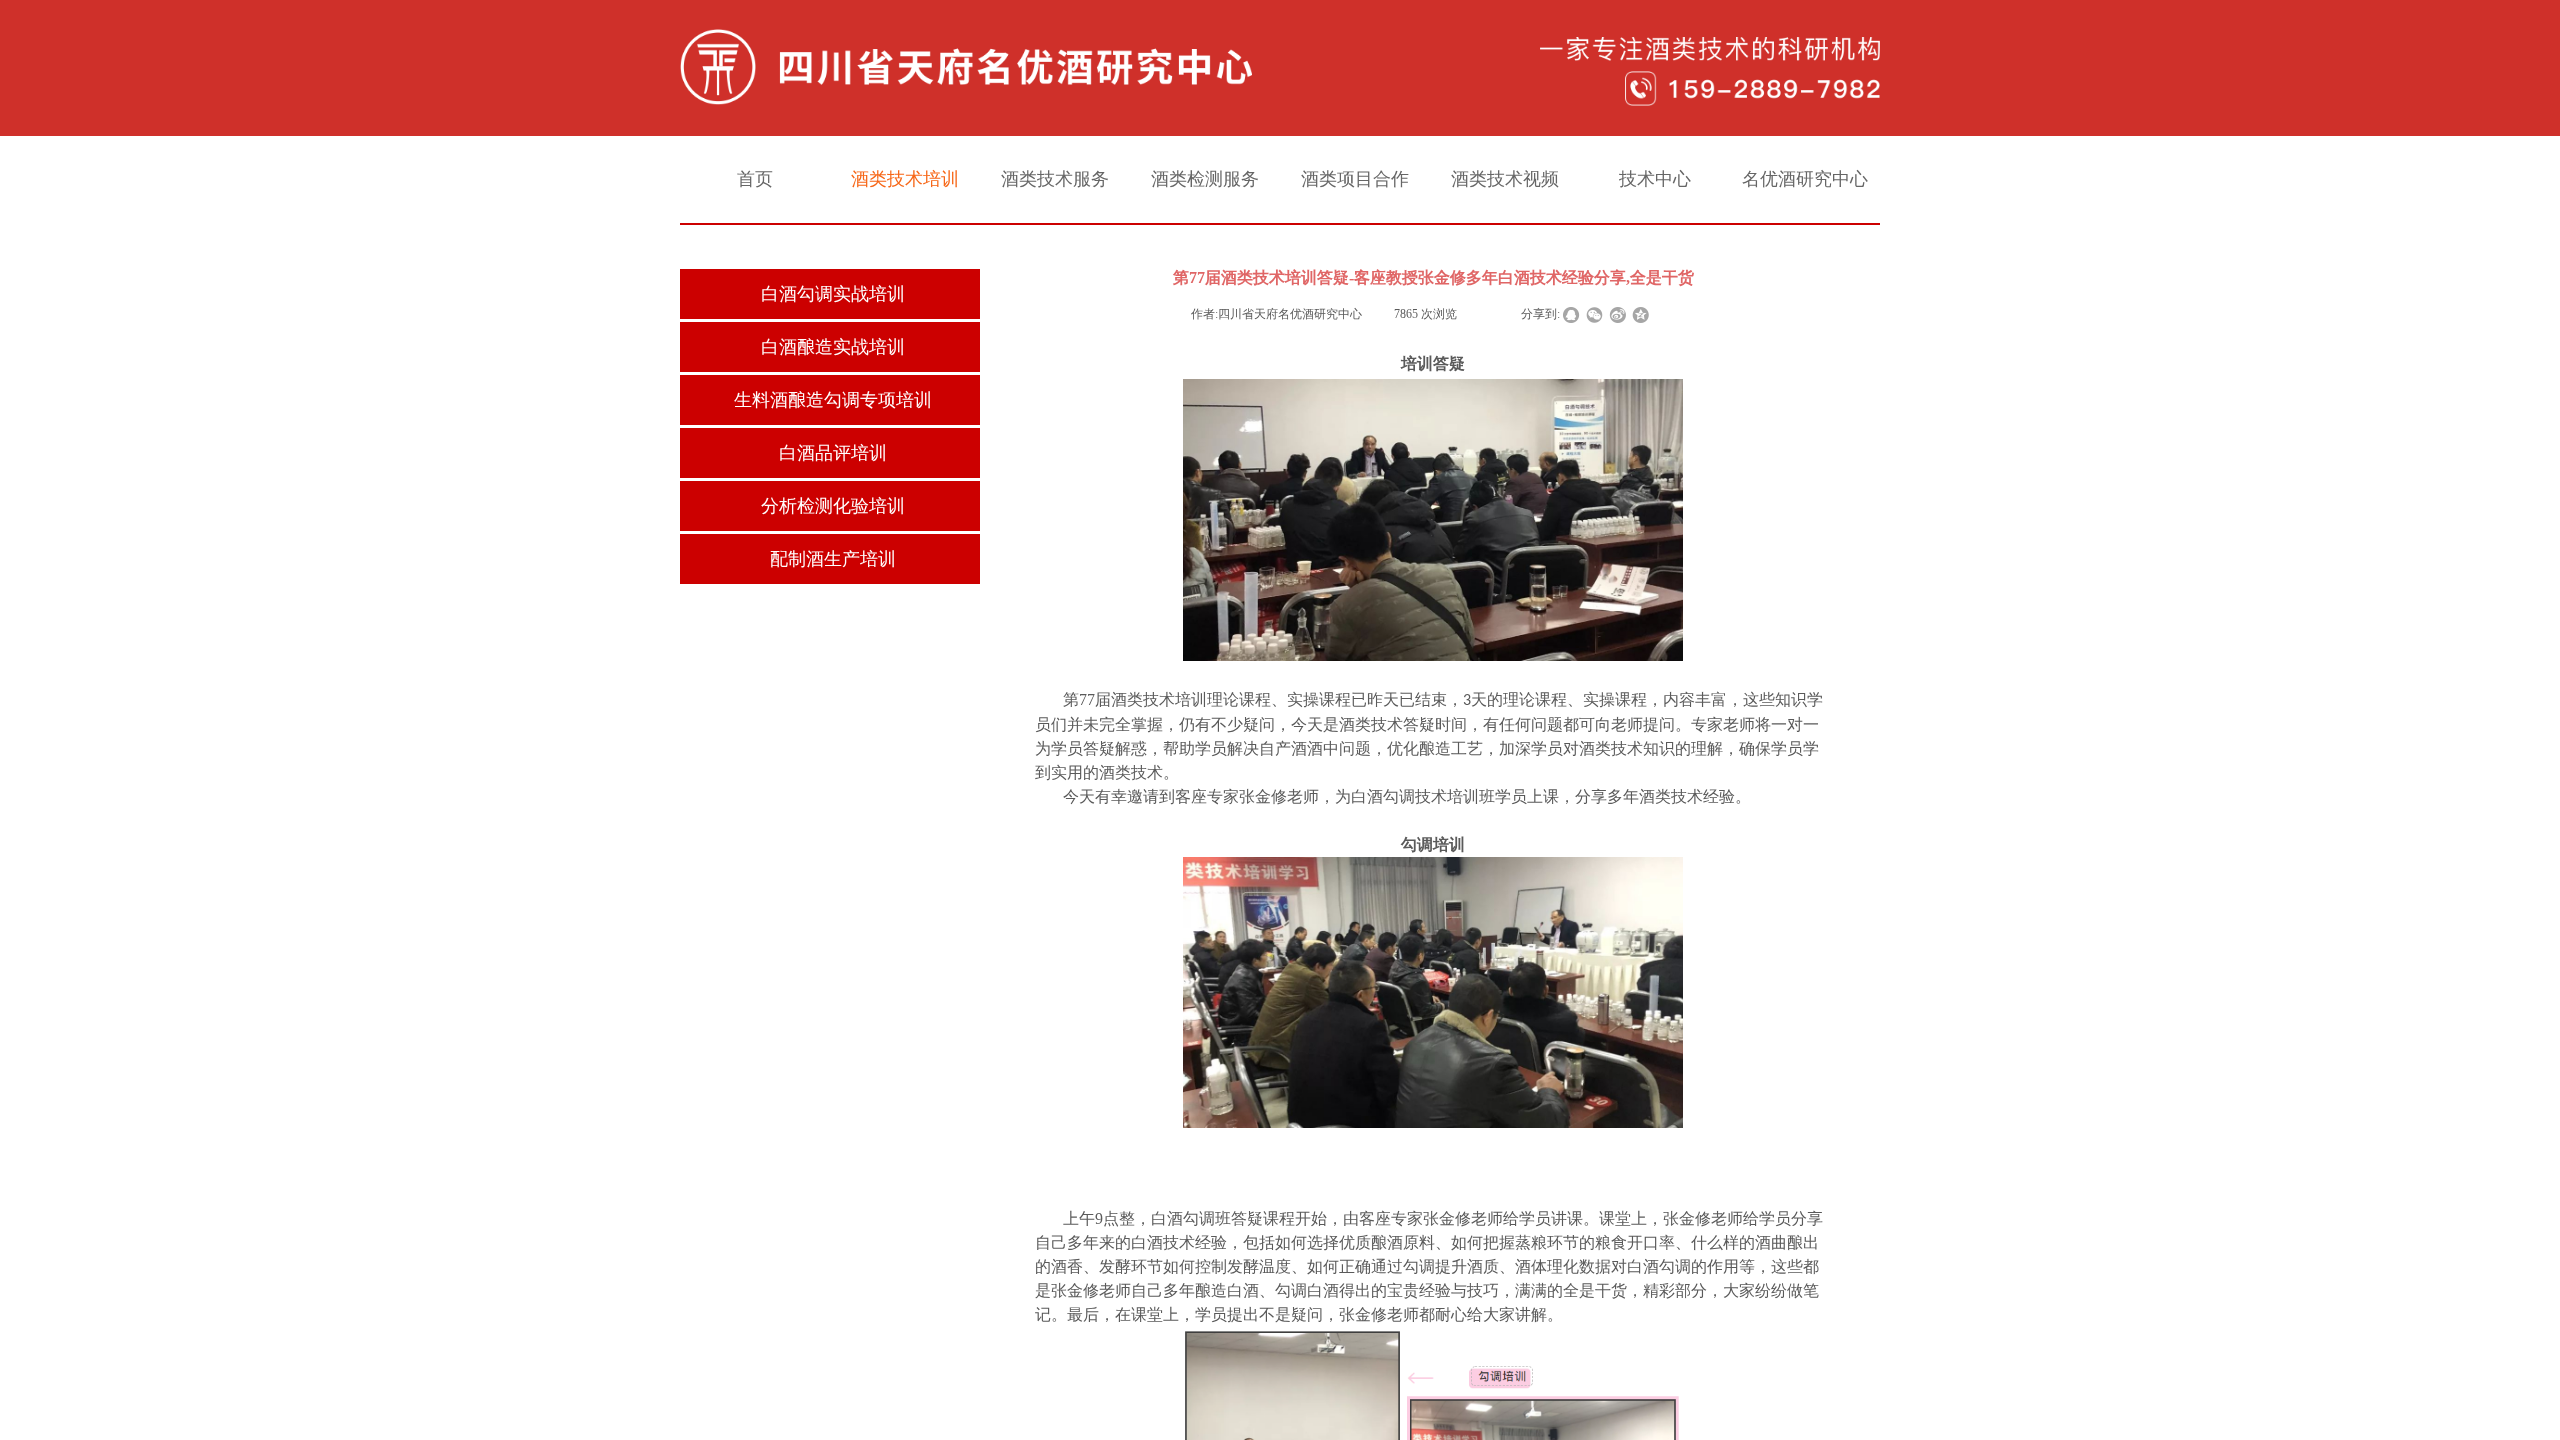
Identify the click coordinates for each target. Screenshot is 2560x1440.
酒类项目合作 (1355, 179)
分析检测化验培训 (833, 506)
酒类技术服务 (1055, 179)
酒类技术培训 (905, 179)
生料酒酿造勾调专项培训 (833, 400)
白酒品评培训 (833, 453)
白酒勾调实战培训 (833, 294)
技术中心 (1655, 179)
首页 (755, 179)
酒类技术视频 (1505, 179)
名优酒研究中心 (1805, 179)
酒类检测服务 (1205, 179)
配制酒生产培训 (833, 559)
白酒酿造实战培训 (833, 347)
